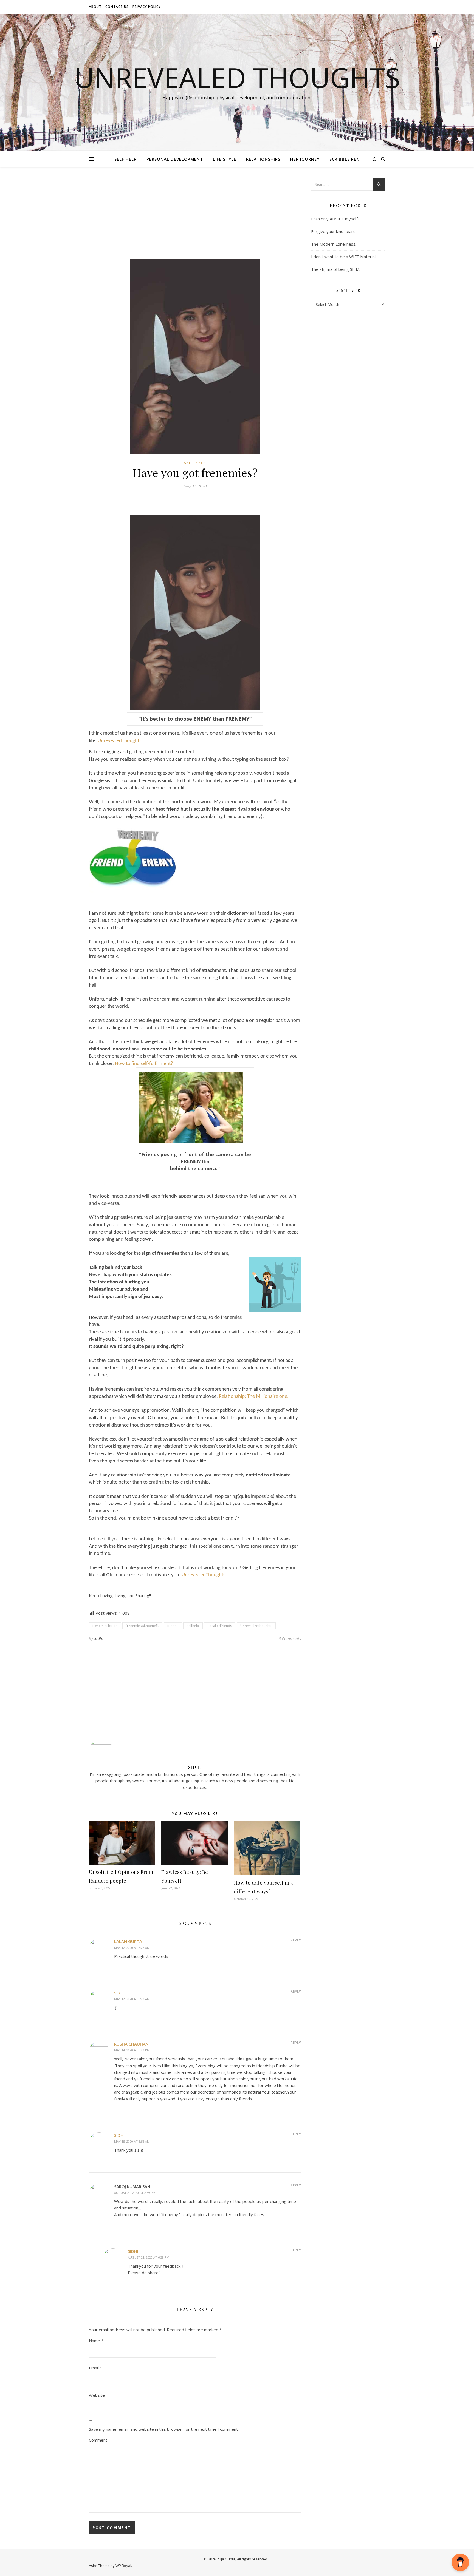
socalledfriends (220, 1626)
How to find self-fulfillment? (144, 1064)
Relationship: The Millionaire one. (254, 1397)
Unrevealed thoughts (237, 77)
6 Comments (290, 1638)
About (95, 7)
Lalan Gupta (128, 1941)
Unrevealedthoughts (256, 1626)
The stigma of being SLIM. (336, 269)
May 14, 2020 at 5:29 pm (132, 2050)
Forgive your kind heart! (333, 231)
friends (173, 1626)
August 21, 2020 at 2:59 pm (135, 2193)
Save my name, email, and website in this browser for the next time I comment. (164, 2429)
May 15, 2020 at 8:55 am (132, 2141)
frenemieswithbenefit (142, 1626)
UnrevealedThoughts (119, 741)
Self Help (125, 159)
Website (97, 2395)
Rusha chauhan (131, 2044)
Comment (98, 2440)
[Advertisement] (195, 219)
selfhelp (193, 1626)
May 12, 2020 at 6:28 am (132, 1999)
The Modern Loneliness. (334, 244)
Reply (296, 1940)
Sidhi (99, 1638)
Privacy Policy (147, 7)
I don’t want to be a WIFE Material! (344, 257)
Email (95, 2368)
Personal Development (175, 159)
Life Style (225, 159)
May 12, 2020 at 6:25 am (132, 1948)
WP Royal (123, 2566)
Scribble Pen (345, 159)
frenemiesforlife (105, 1626)
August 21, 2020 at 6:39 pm (149, 2257)
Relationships (263, 159)
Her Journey (305, 159)
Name (96, 2341)
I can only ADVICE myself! (335, 219)
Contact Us (117, 7)
